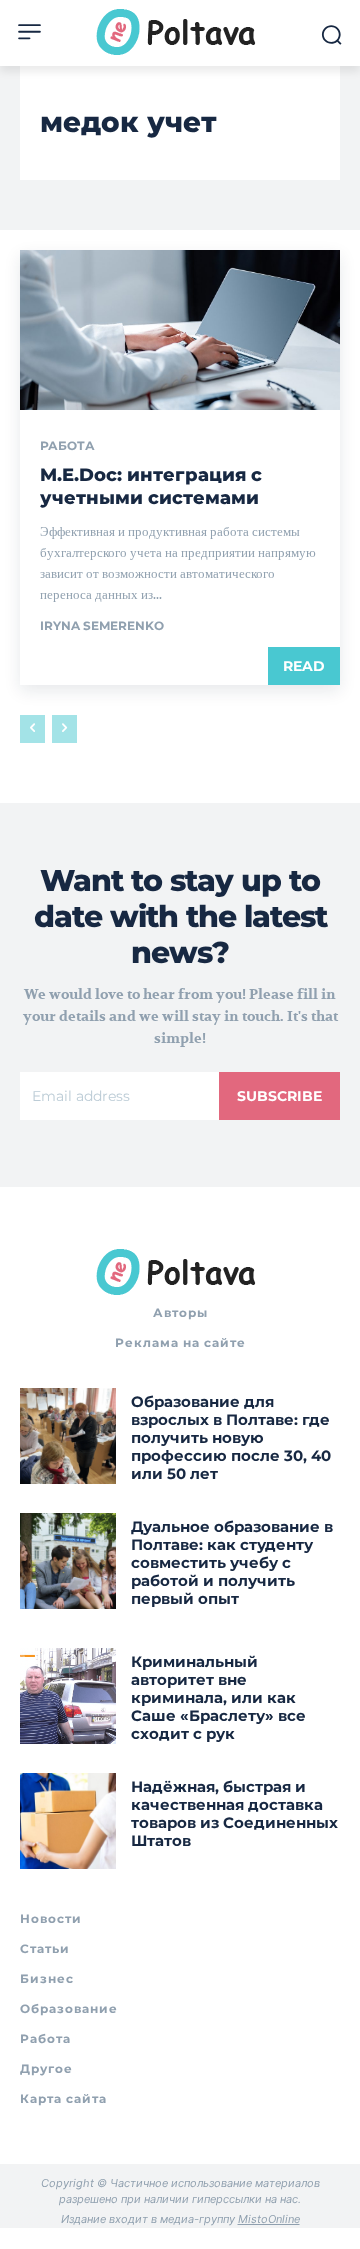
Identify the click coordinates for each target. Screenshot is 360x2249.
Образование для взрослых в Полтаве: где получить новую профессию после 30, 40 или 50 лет (231, 1437)
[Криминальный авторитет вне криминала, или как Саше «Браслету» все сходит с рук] (68, 1696)
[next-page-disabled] (64, 729)
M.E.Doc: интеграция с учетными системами (151, 486)
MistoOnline (269, 2219)
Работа (67, 446)
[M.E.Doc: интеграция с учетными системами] (180, 330)
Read (304, 666)
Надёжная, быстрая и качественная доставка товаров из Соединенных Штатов (234, 1813)
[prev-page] (32, 729)
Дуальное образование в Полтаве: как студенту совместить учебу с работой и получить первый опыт (232, 1562)
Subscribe (279, 1096)
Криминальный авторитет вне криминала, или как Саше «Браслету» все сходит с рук (218, 1697)
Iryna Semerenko (102, 625)
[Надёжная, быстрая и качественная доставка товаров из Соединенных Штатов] (68, 1821)
